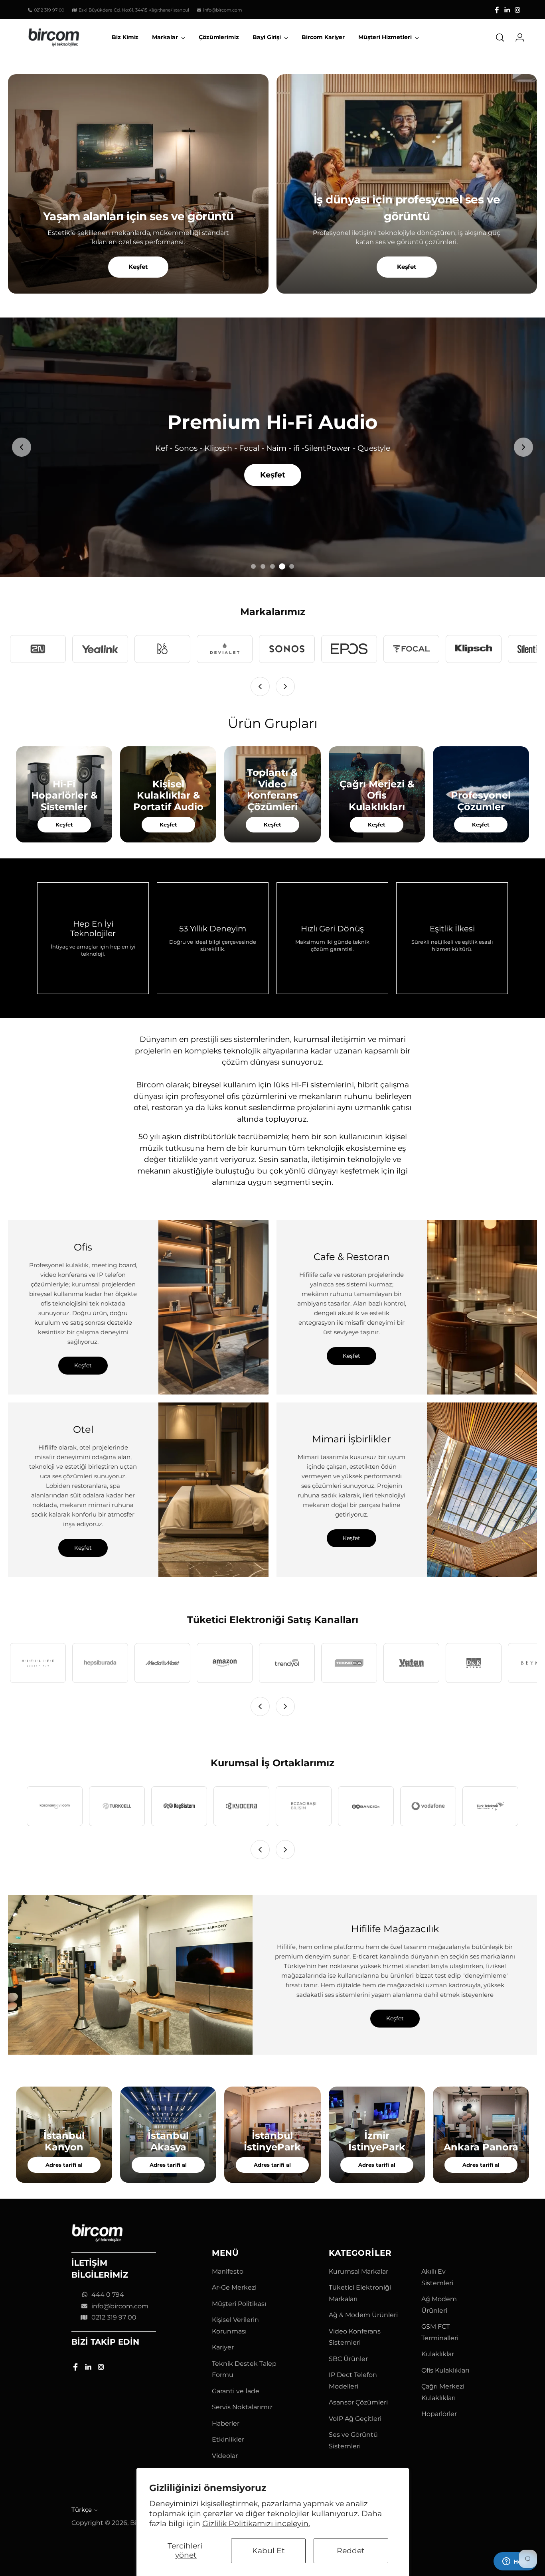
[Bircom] (54, 37)
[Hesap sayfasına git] (517, 37)
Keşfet (138, 267)
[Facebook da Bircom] (497, 10)
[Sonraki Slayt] (523, 447)
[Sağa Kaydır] (285, 686)
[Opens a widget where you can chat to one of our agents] (515, 2562)
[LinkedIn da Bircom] (507, 10)
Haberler (226, 2423)
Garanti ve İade (236, 2391)
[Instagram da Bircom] (517, 10)
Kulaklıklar (438, 2354)
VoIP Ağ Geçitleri (355, 2419)
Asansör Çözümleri (358, 2402)
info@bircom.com (120, 2306)
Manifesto (228, 2271)
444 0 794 (108, 2295)
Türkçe (82, 2510)
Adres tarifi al (64, 2165)
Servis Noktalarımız (242, 2407)
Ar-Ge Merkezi (234, 2287)
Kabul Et (269, 2551)
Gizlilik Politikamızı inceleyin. (256, 2524)
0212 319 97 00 (114, 2317)
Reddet (351, 2551)
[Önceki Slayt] (22, 447)
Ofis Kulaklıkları (445, 2370)
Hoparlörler (439, 2414)
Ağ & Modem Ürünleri (363, 2315)
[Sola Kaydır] (260, 686)
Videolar (225, 2456)
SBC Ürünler (348, 2359)
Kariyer (223, 2347)
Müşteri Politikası (239, 2304)
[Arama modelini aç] (500, 37)
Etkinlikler (228, 2439)
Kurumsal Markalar (358, 2271)
